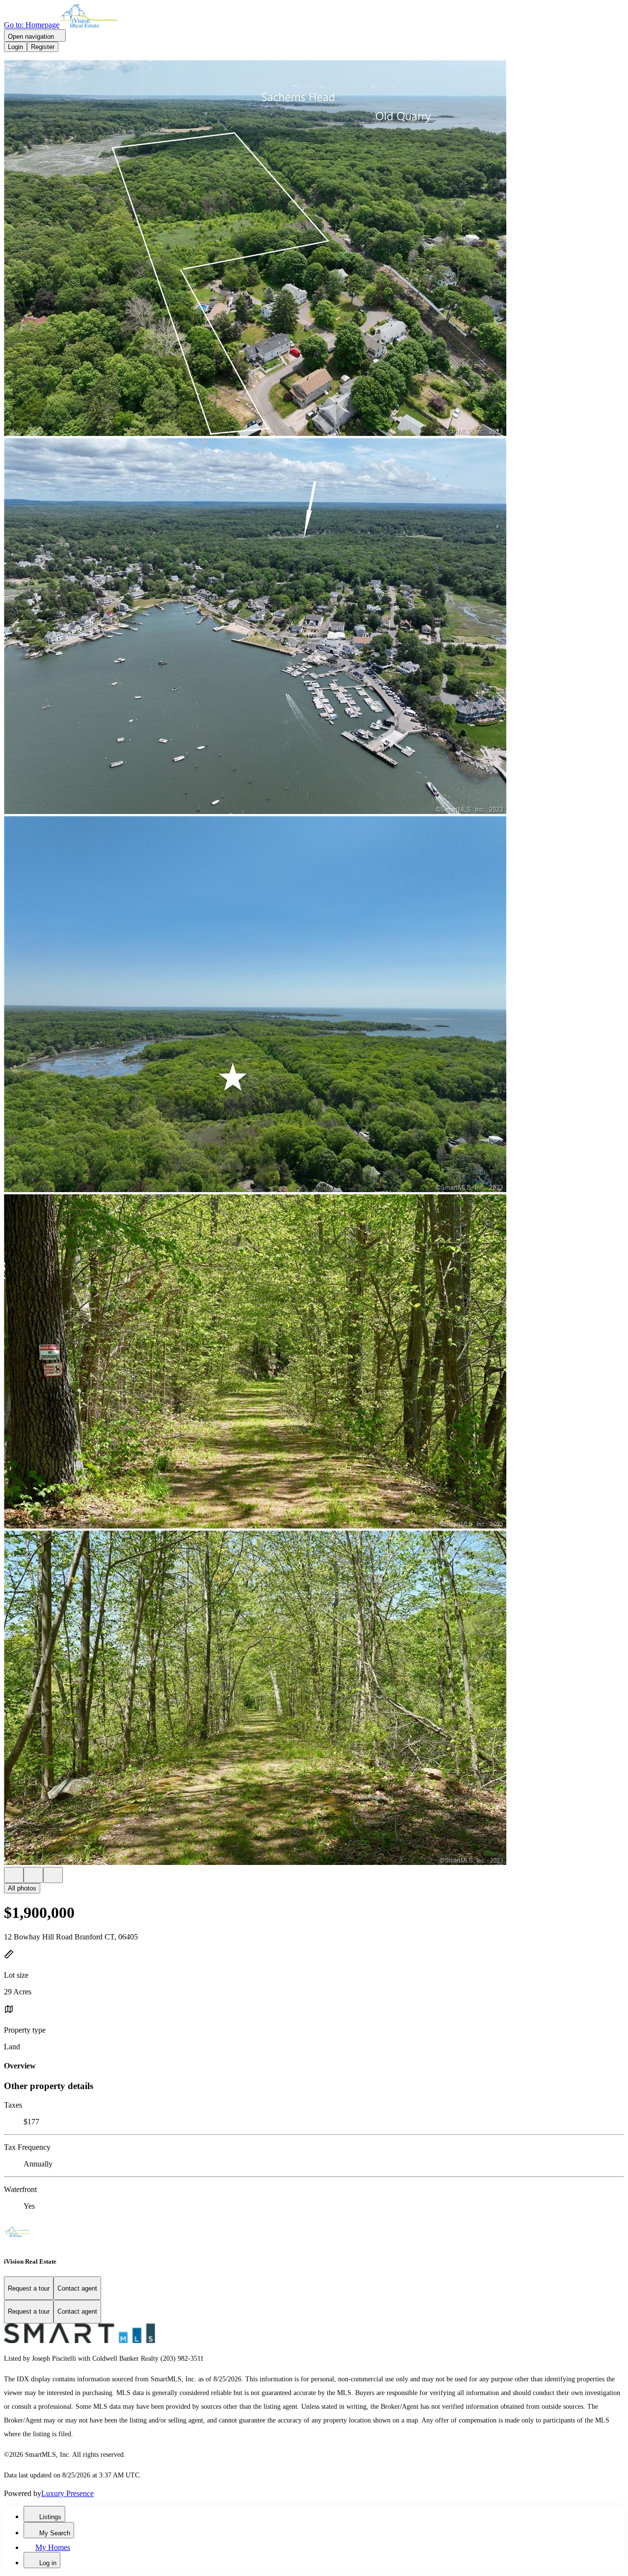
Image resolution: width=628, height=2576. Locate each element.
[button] (314, 249)
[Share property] (53, 1875)
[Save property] (33, 1875)
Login (15, 47)
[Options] (14, 1875)
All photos (22, 1888)
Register (43, 47)
